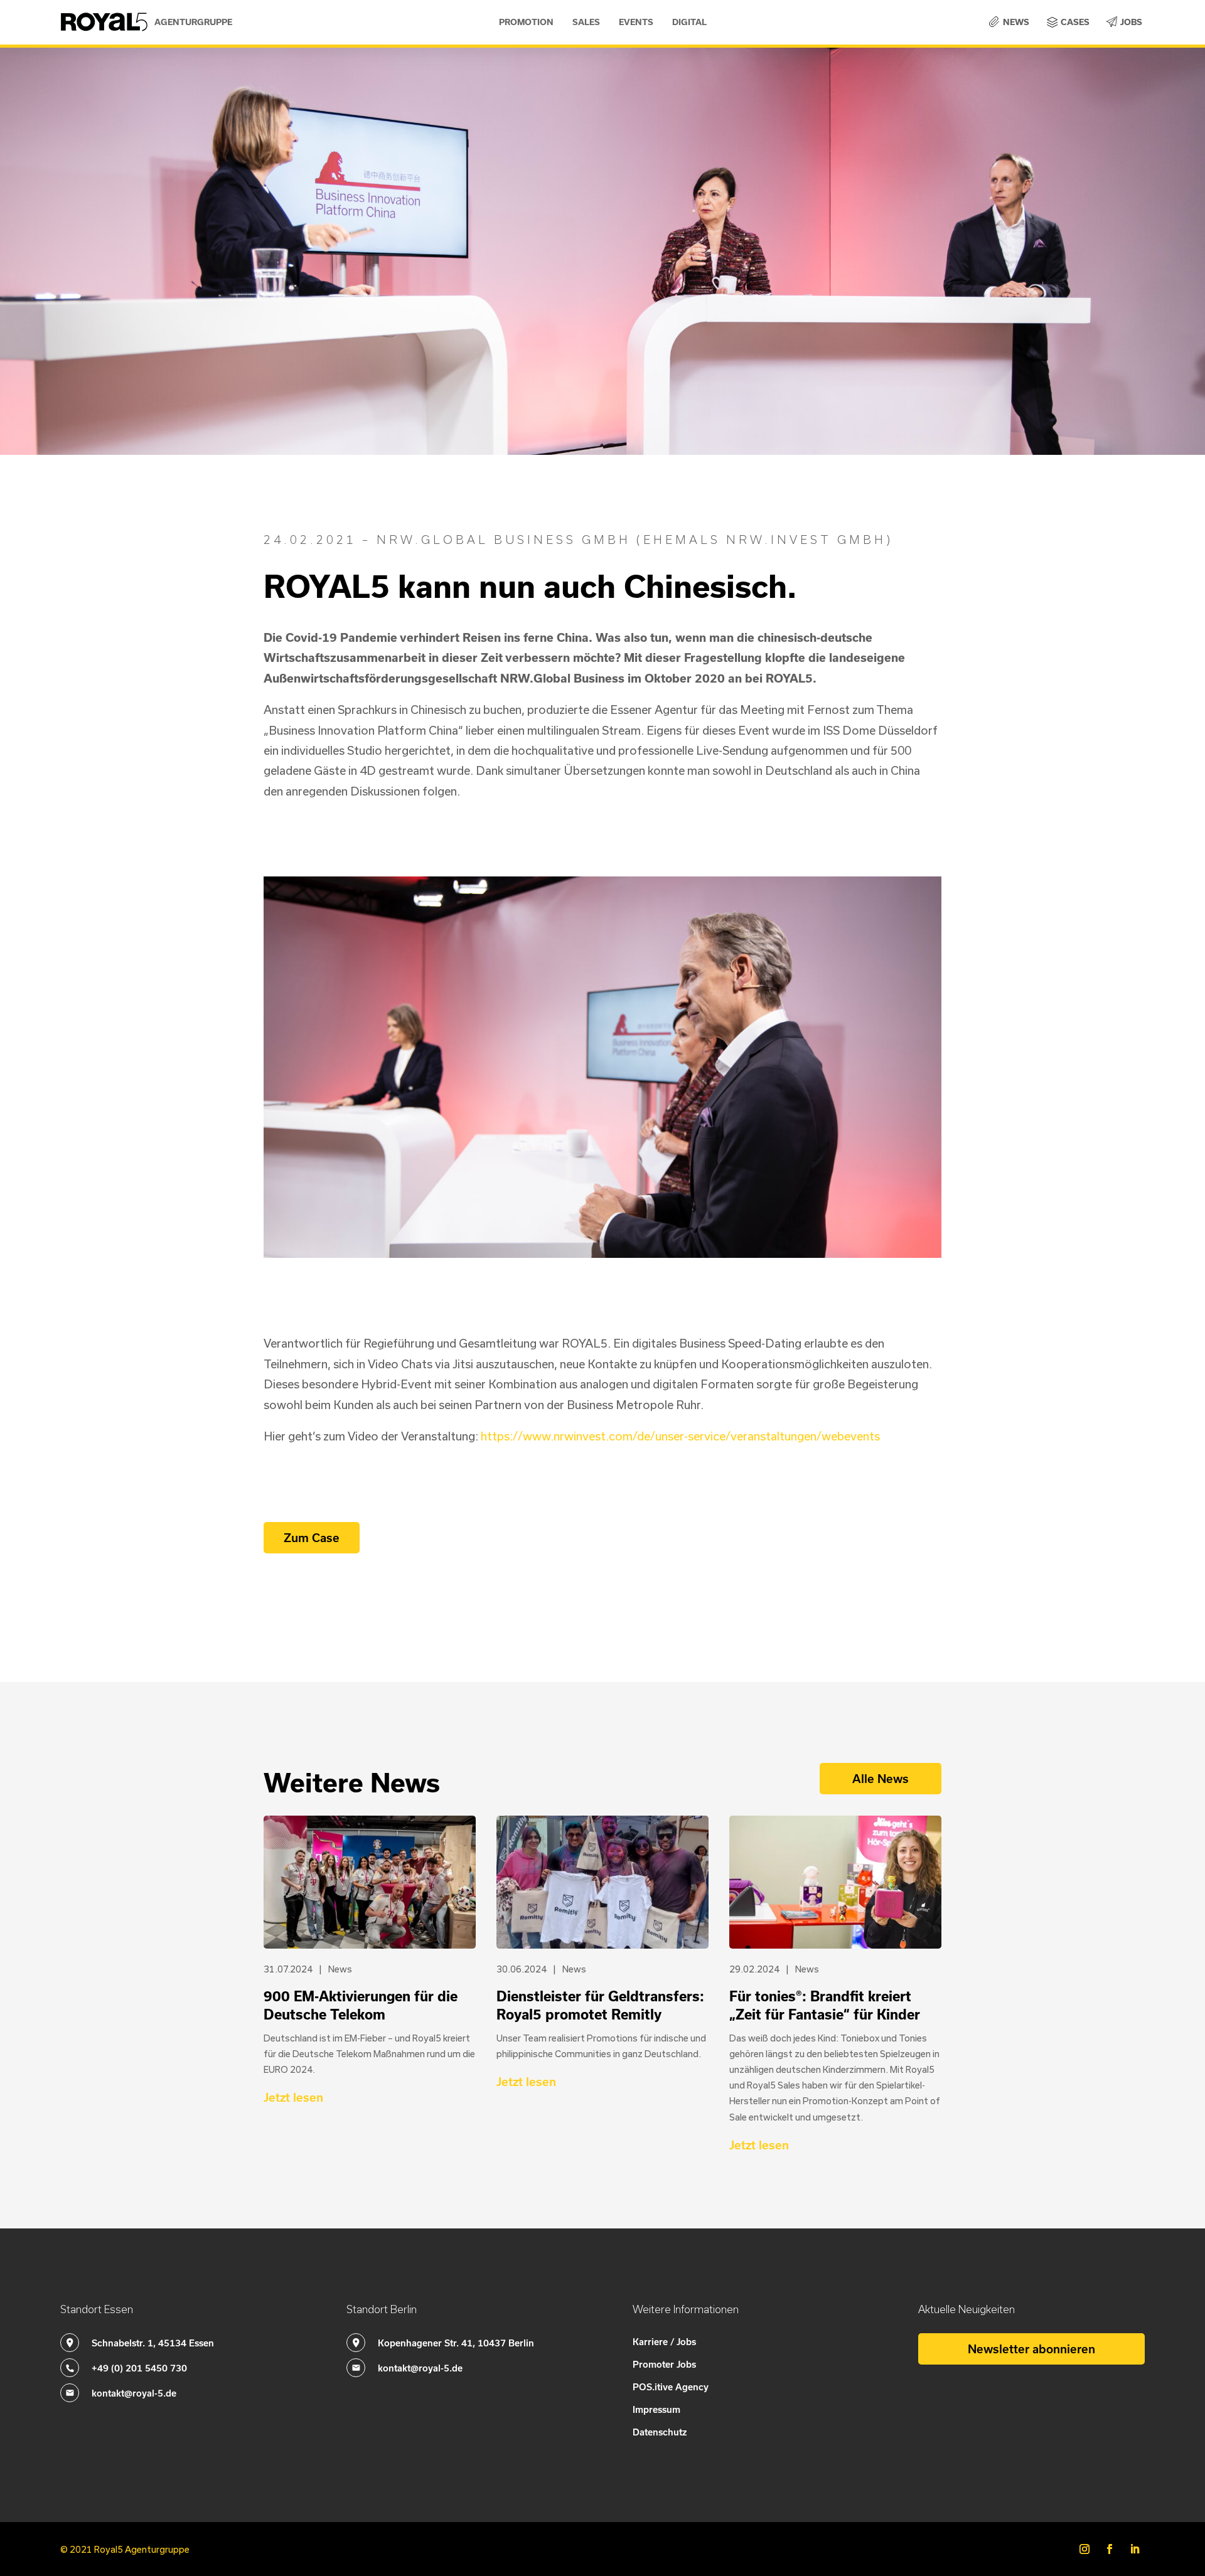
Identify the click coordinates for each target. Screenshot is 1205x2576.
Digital (689, 22)
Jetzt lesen (293, 2097)
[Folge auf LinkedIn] (1135, 2549)
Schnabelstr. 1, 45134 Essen (153, 2343)
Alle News (881, 1778)
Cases (1075, 22)
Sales (586, 22)
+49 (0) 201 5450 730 (139, 2368)
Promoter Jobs (664, 2364)
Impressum (656, 2409)
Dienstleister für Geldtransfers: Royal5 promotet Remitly (600, 2005)
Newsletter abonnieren (1031, 2349)
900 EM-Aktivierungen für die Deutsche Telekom (361, 2005)
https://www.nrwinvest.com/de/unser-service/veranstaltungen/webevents (680, 1436)
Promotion (526, 22)
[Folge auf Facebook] (1110, 2549)
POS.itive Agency (671, 2387)
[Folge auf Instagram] (1084, 2549)
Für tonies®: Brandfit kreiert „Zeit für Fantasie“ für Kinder (825, 2005)
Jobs (1131, 22)
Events (636, 22)
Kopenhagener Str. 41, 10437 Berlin (456, 2343)
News (1016, 22)
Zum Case (312, 1537)
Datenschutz (660, 2432)
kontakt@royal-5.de (134, 2393)
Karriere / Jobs (664, 2341)
